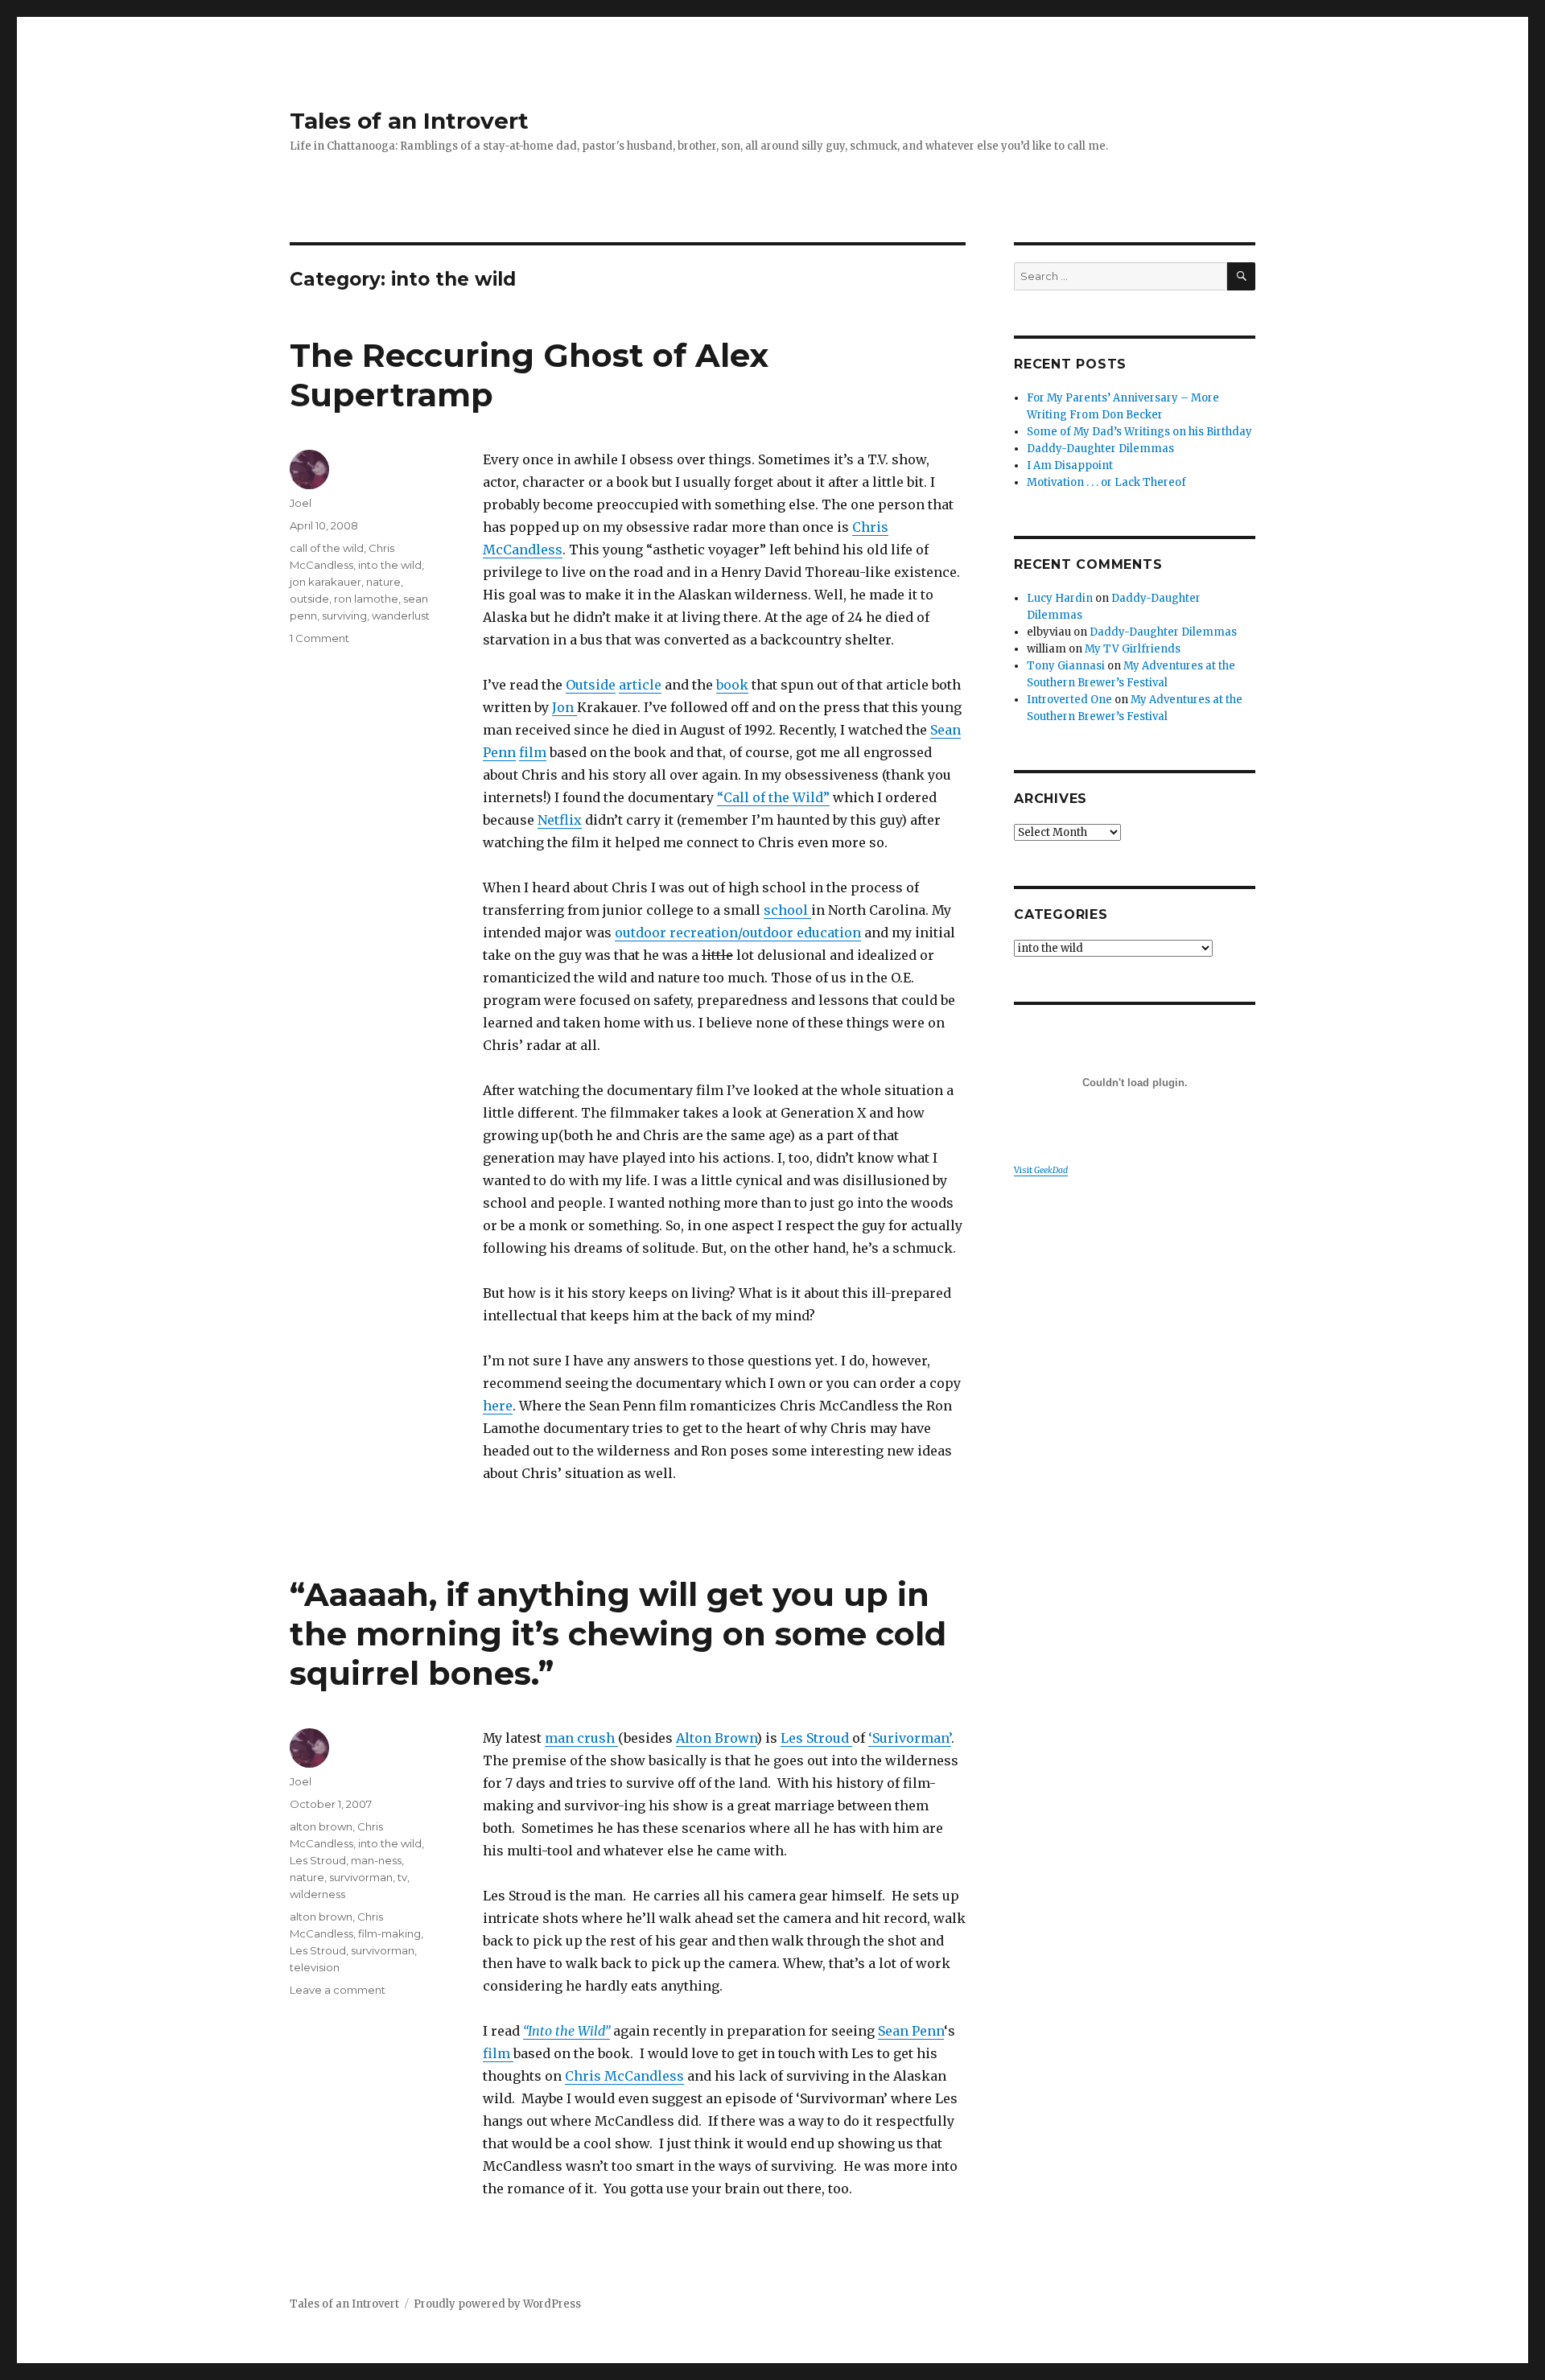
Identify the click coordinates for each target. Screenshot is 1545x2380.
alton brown (321, 1826)
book (732, 685)
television (315, 1967)
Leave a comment (338, 1990)
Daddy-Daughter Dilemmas (1100, 449)
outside (309, 599)
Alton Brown (716, 1738)
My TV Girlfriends (1133, 649)
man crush (581, 1738)
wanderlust (401, 616)
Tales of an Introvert (409, 121)
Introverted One (1069, 700)
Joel (301, 503)
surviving (344, 616)
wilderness (317, 1894)
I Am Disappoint (1070, 465)
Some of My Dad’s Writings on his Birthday (1139, 432)
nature (383, 582)
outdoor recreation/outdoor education (738, 933)
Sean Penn (911, 2031)
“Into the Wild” (566, 2031)
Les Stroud (816, 1738)
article (640, 685)
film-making (389, 1933)
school (787, 910)
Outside (591, 685)
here (498, 1406)
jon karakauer (325, 582)
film (533, 752)
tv (402, 1877)
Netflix (560, 820)
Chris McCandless (624, 2076)
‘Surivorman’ (910, 1738)
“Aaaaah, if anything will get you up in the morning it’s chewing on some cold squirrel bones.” (618, 1634)
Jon (564, 707)
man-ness (376, 1860)
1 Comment (319, 638)
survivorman (361, 1877)
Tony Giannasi (1066, 666)
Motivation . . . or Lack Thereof (1106, 482)
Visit (1041, 1170)
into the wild (390, 565)
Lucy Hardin (1060, 598)
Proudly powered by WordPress (497, 2304)
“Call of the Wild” (773, 797)
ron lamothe (366, 599)
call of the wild (327, 548)
